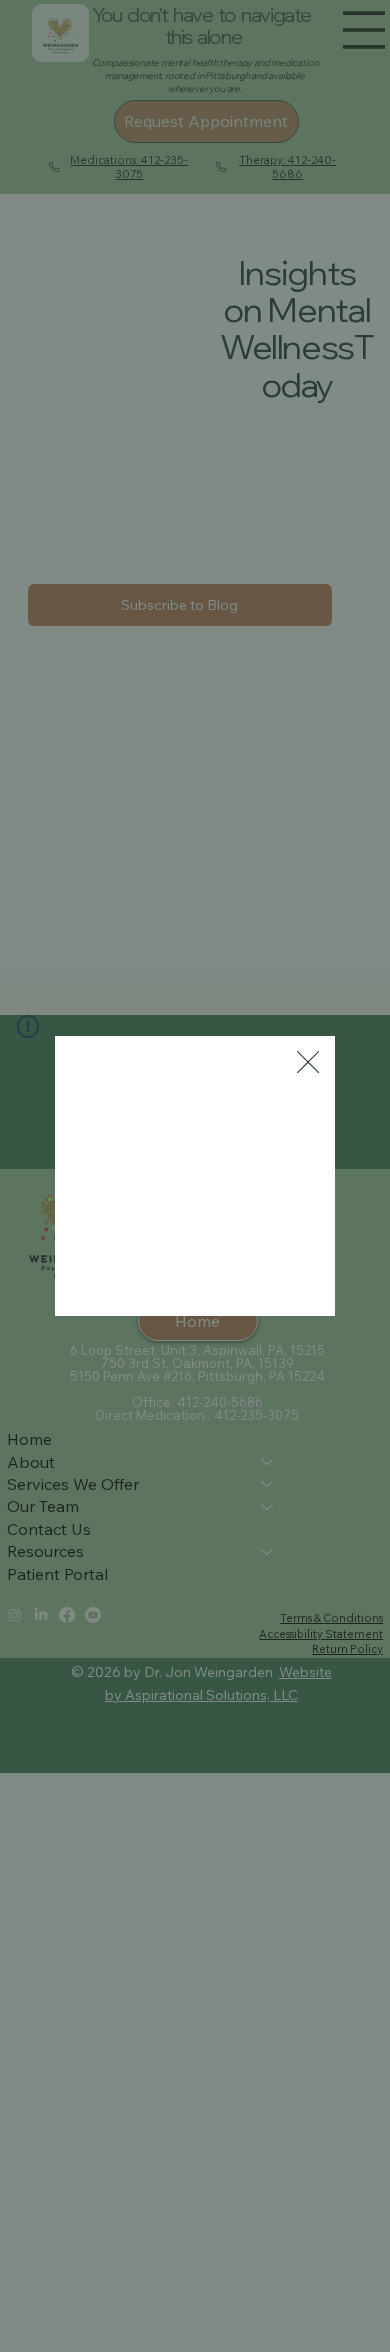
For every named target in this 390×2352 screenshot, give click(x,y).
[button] (308, 1063)
